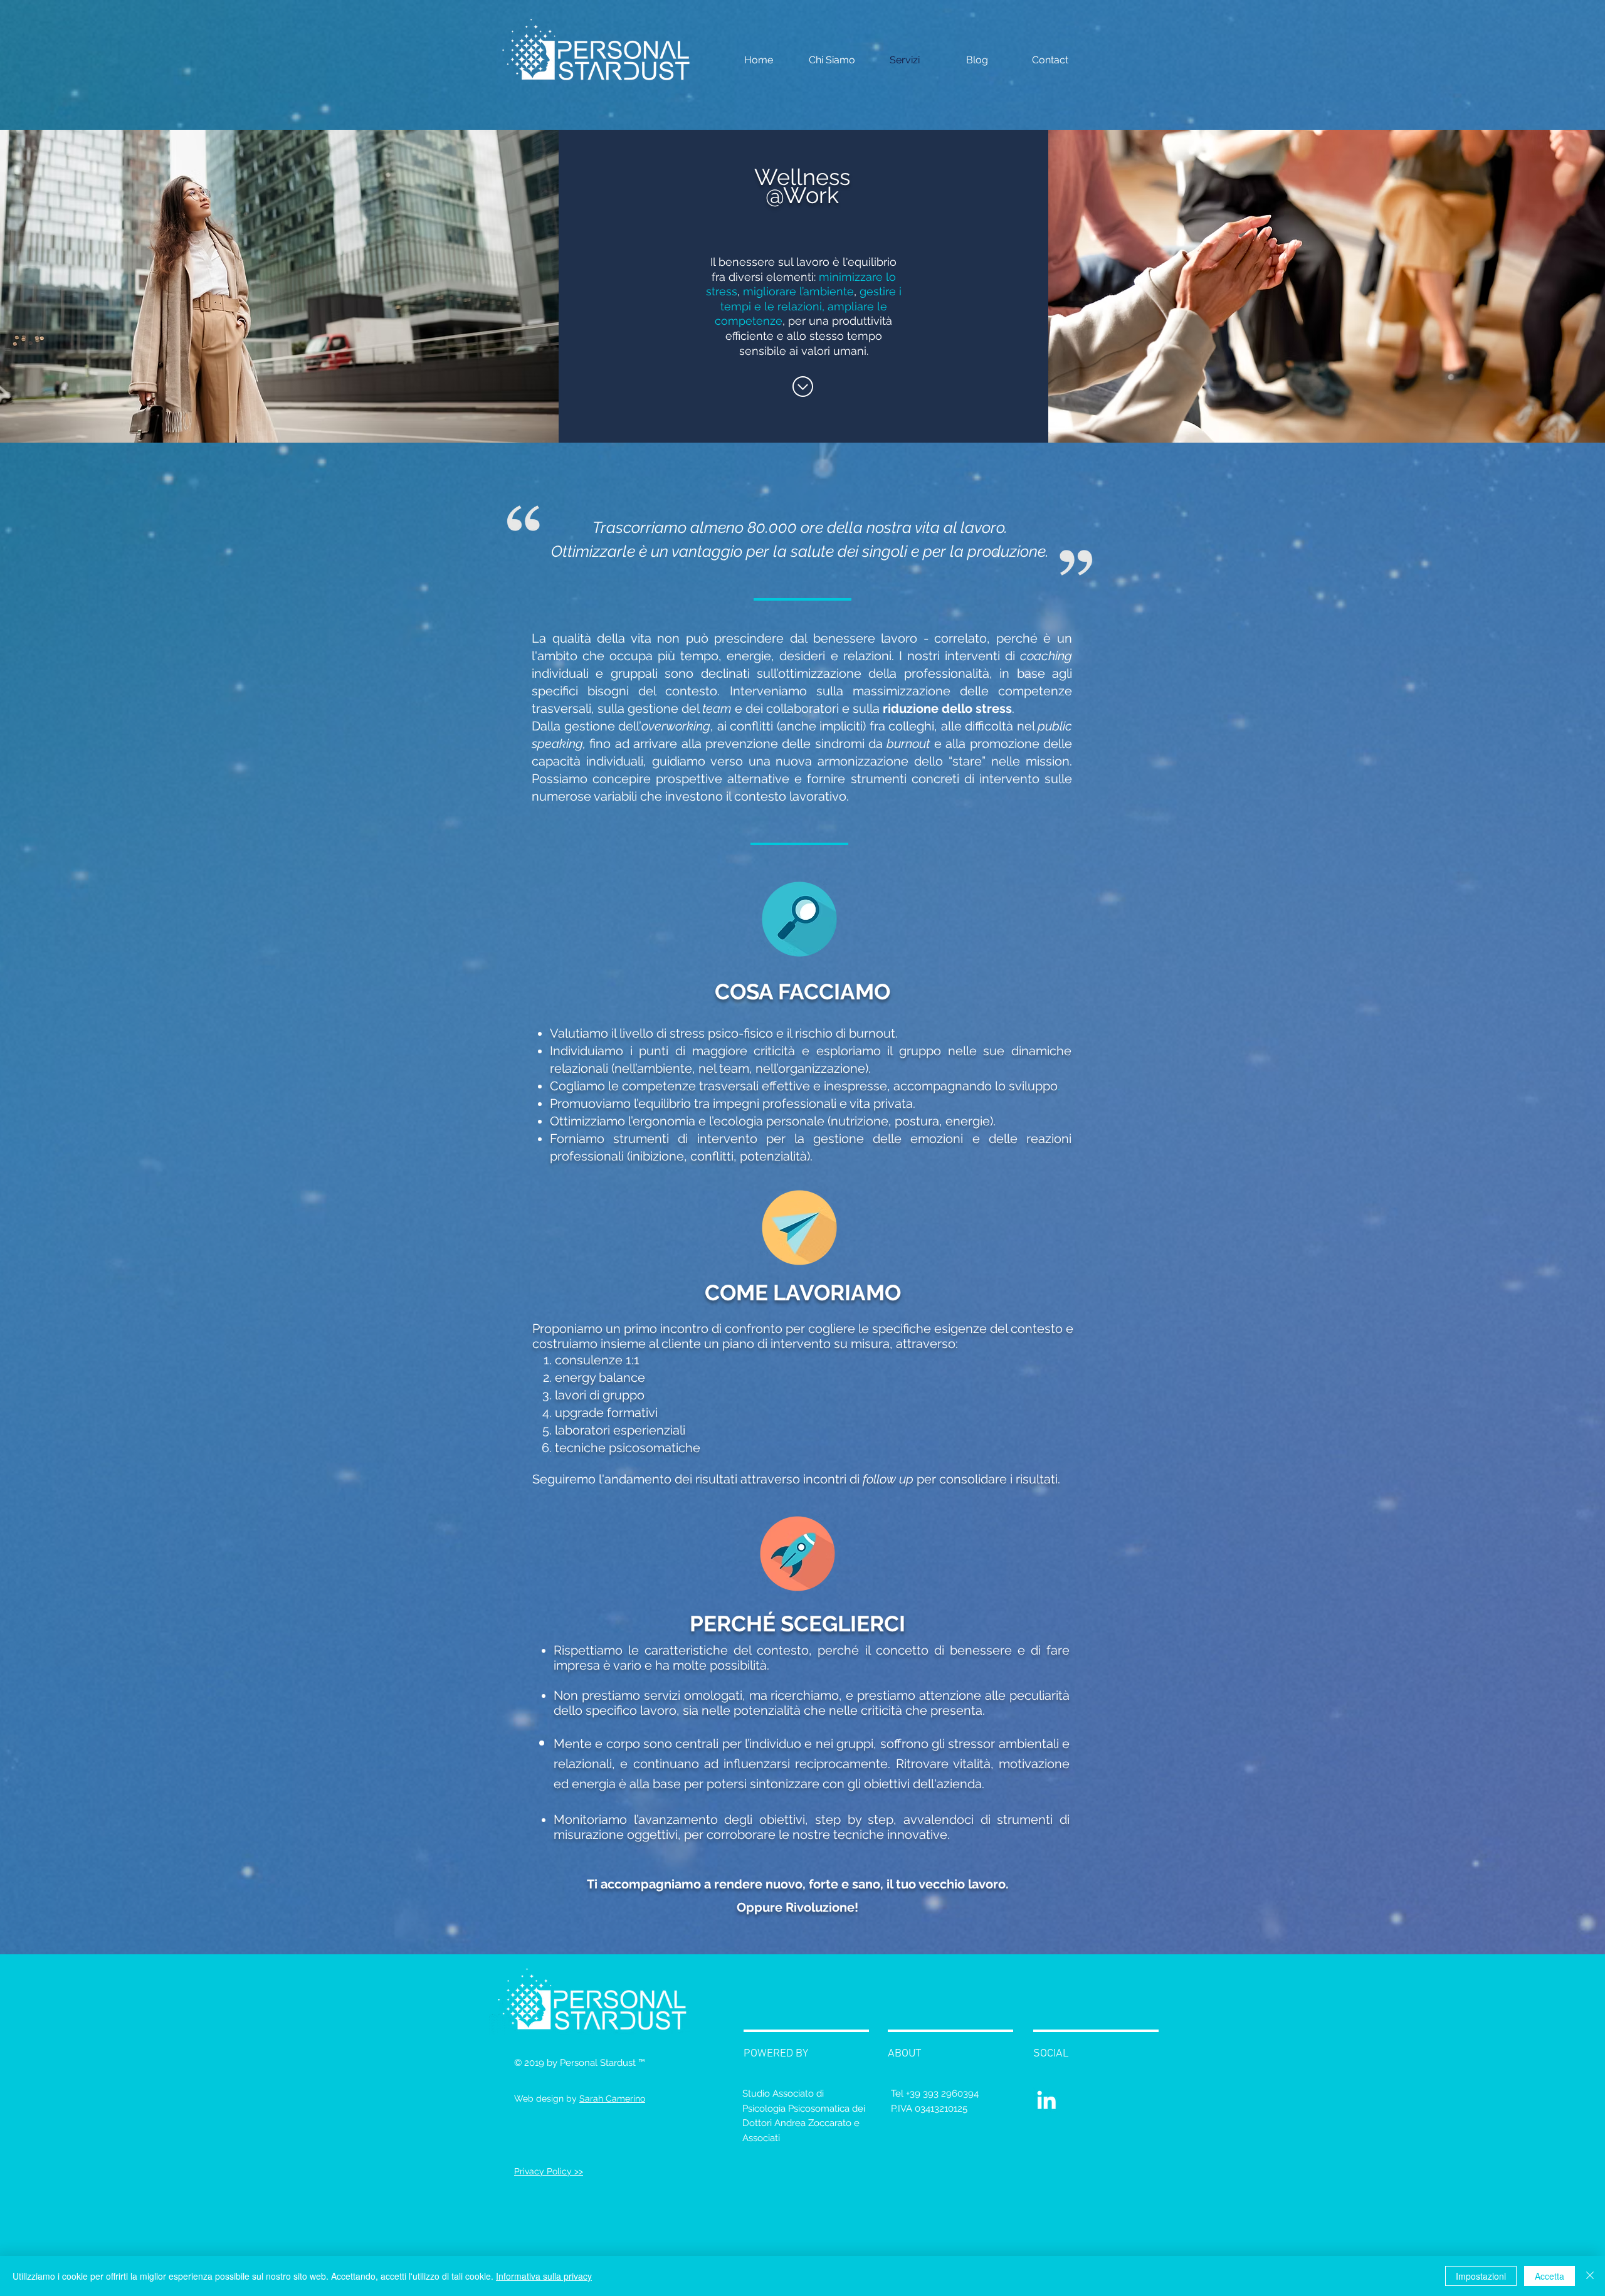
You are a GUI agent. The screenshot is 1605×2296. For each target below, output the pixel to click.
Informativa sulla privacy (544, 2276)
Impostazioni (1481, 2276)
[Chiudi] (1590, 2276)
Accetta (1550, 2276)
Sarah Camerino (612, 2099)
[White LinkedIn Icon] (1046, 2100)
